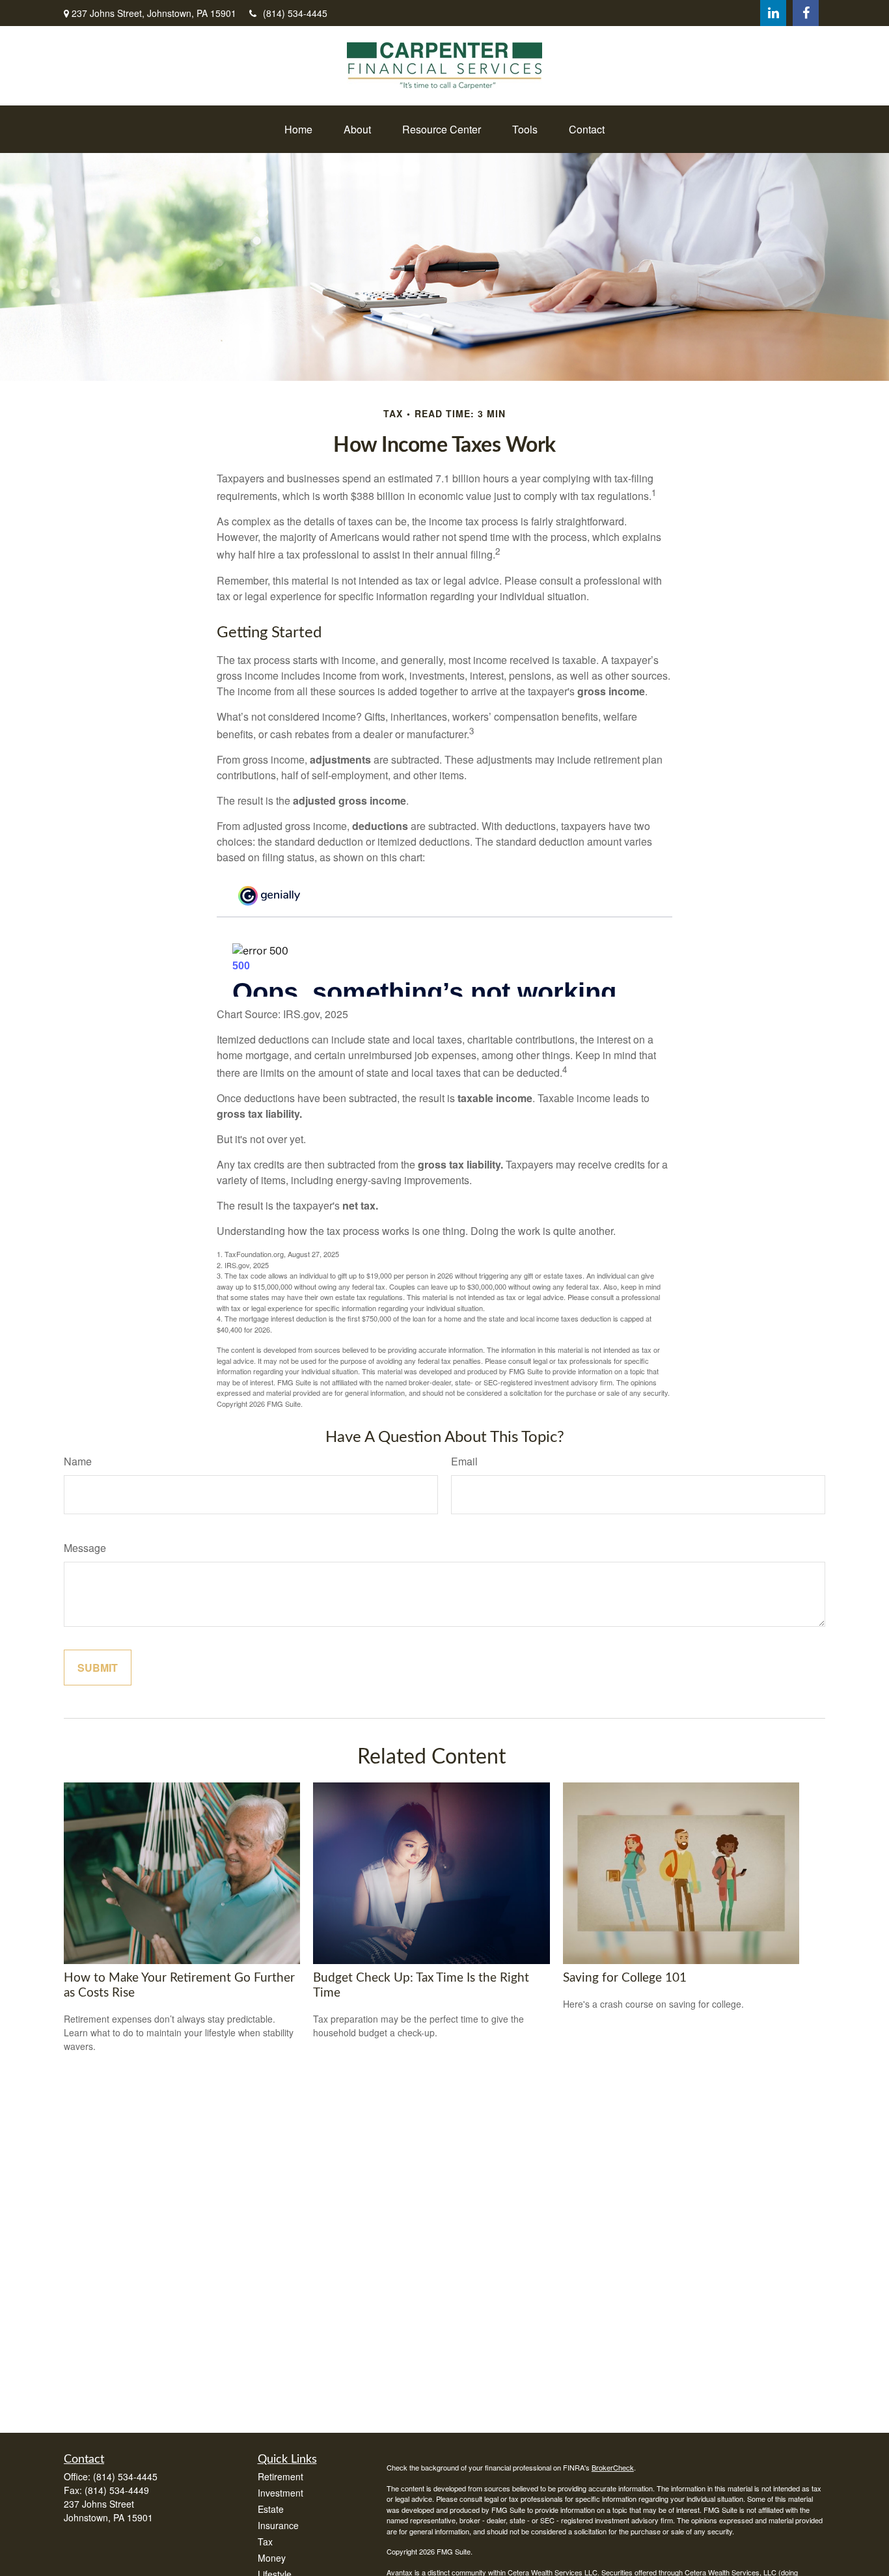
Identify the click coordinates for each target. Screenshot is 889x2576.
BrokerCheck (613, 2467)
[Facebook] (806, 13)
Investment (280, 2493)
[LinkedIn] (773, 13)
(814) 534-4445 (295, 13)
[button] (298, 129)
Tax (265, 2541)
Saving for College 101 (625, 1978)
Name (78, 1461)
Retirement (280, 2476)
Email (464, 1461)
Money (272, 2558)
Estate (271, 2509)
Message (85, 1548)
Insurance (278, 2525)
